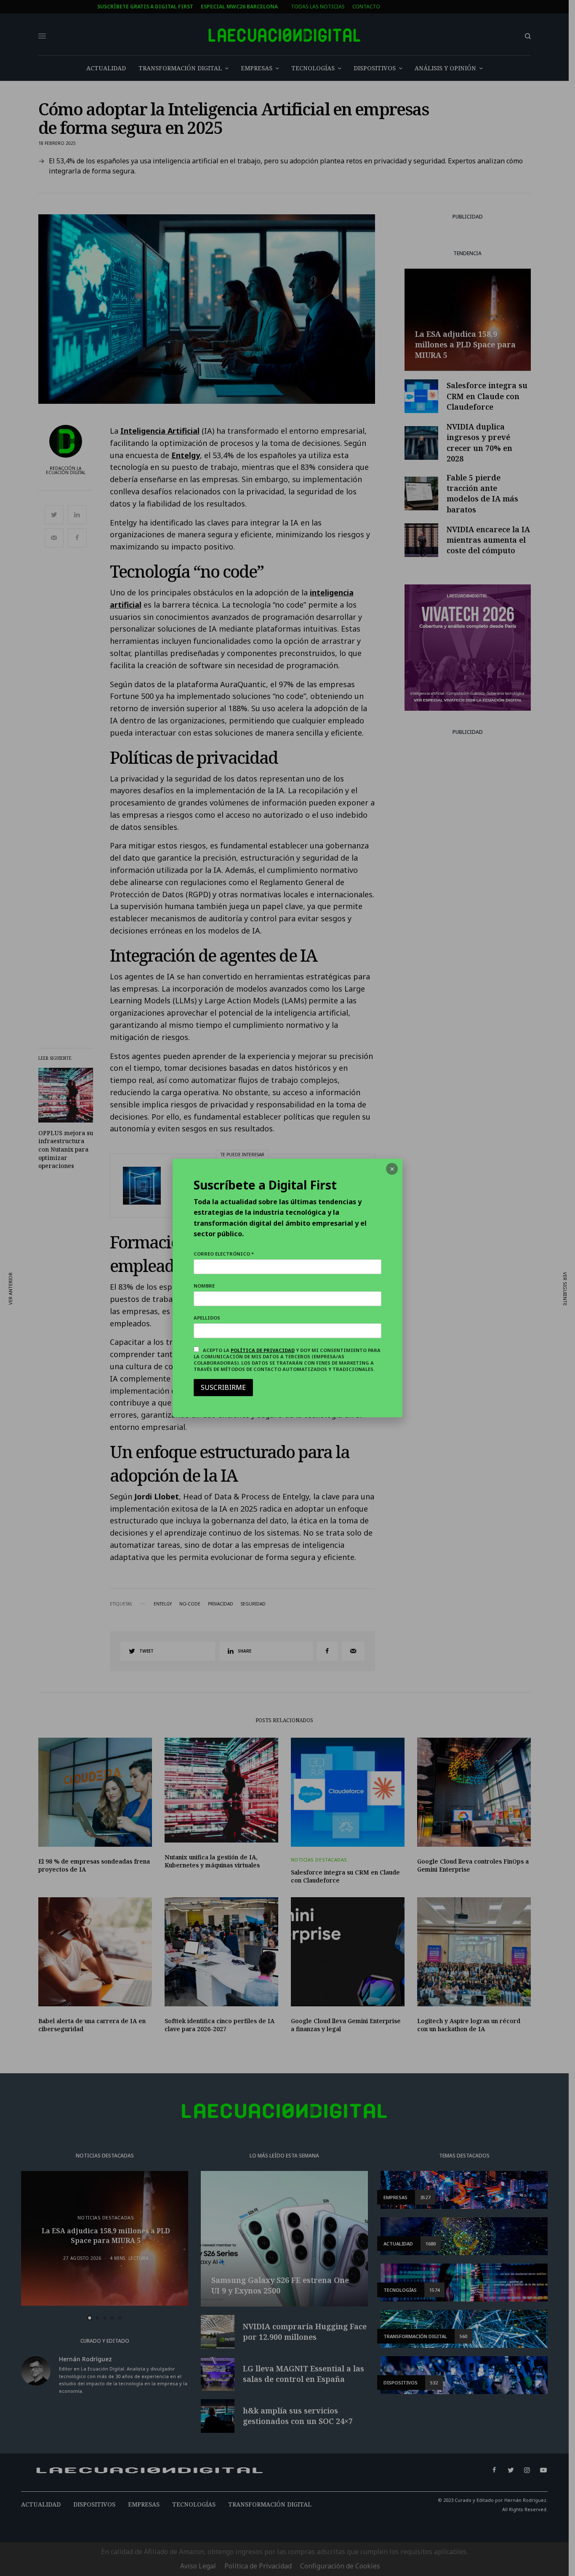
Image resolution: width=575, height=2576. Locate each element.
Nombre (204, 1286)
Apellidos (207, 1318)
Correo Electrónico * (224, 1254)
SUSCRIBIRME (223, 1387)
